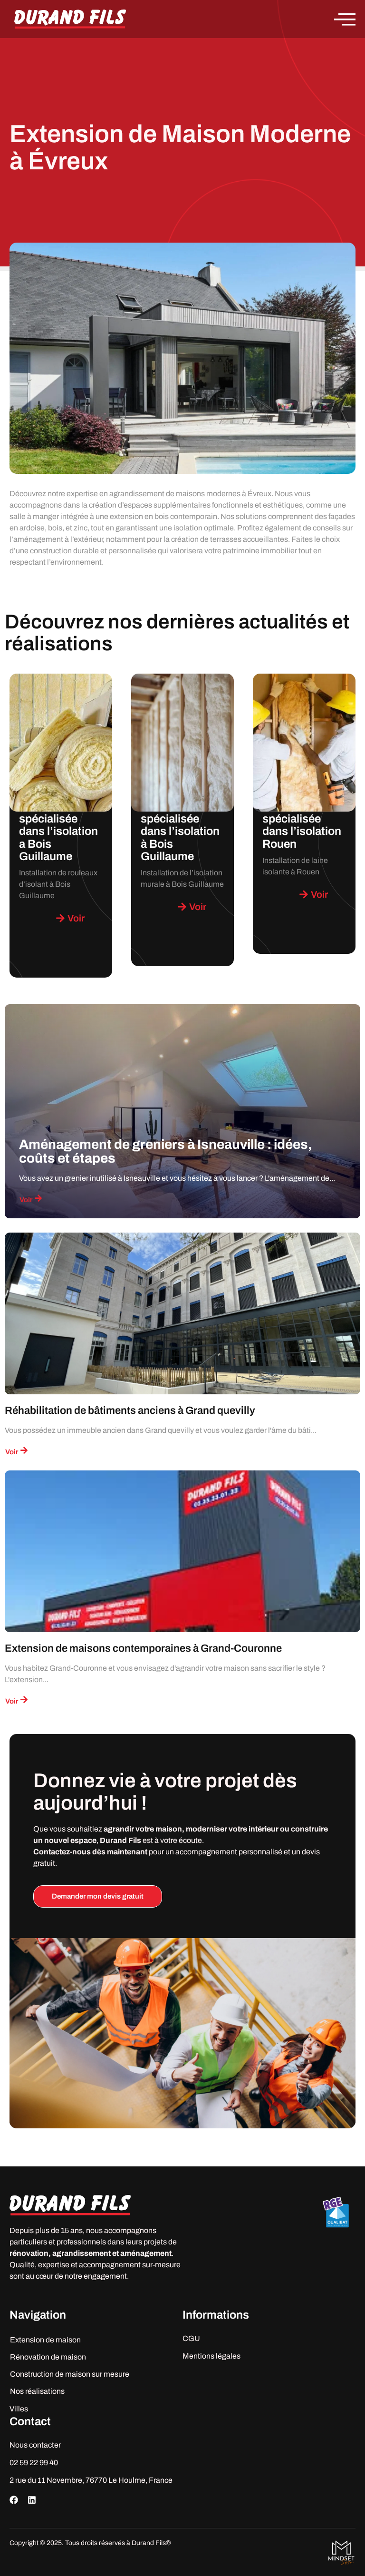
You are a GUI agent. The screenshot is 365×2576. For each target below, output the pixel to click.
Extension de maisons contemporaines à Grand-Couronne (143, 1648)
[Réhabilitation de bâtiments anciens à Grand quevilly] (182, 1313)
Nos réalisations (37, 2391)
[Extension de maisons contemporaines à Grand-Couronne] (182, 1551)
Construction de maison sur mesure (70, 2374)
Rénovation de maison (48, 2357)
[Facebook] (14, 2500)
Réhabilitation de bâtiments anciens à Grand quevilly (130, 1410)
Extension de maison (45, 2340)
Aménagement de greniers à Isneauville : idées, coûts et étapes (166, 1151)
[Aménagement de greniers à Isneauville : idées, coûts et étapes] (182, 1111)
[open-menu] (345, 19)
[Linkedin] (32, 2500)
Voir (26, 1200)
